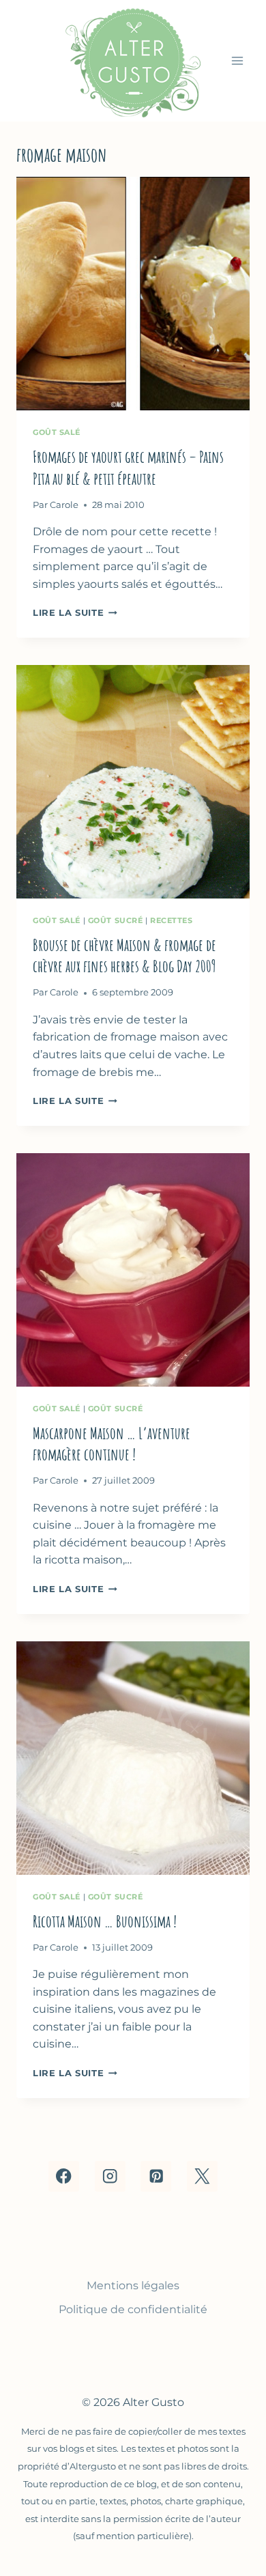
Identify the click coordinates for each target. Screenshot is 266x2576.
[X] (202, 2176)
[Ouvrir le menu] (237, 60)
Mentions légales (133, 2285)
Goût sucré (116, 920)
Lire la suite (75, 613)
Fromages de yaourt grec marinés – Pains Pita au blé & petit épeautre (128, 467)
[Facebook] (64, 2176)
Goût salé (57, 432)
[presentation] (133, 294)
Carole (64, 505)
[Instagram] (110, 2176)
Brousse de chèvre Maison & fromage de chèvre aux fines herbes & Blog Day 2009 (124, 956)
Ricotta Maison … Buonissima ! (105, 1921)
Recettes (171, 920)
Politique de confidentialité (133, 2309)
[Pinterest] (156, 2176)
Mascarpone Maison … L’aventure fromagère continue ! (112, 1444)
